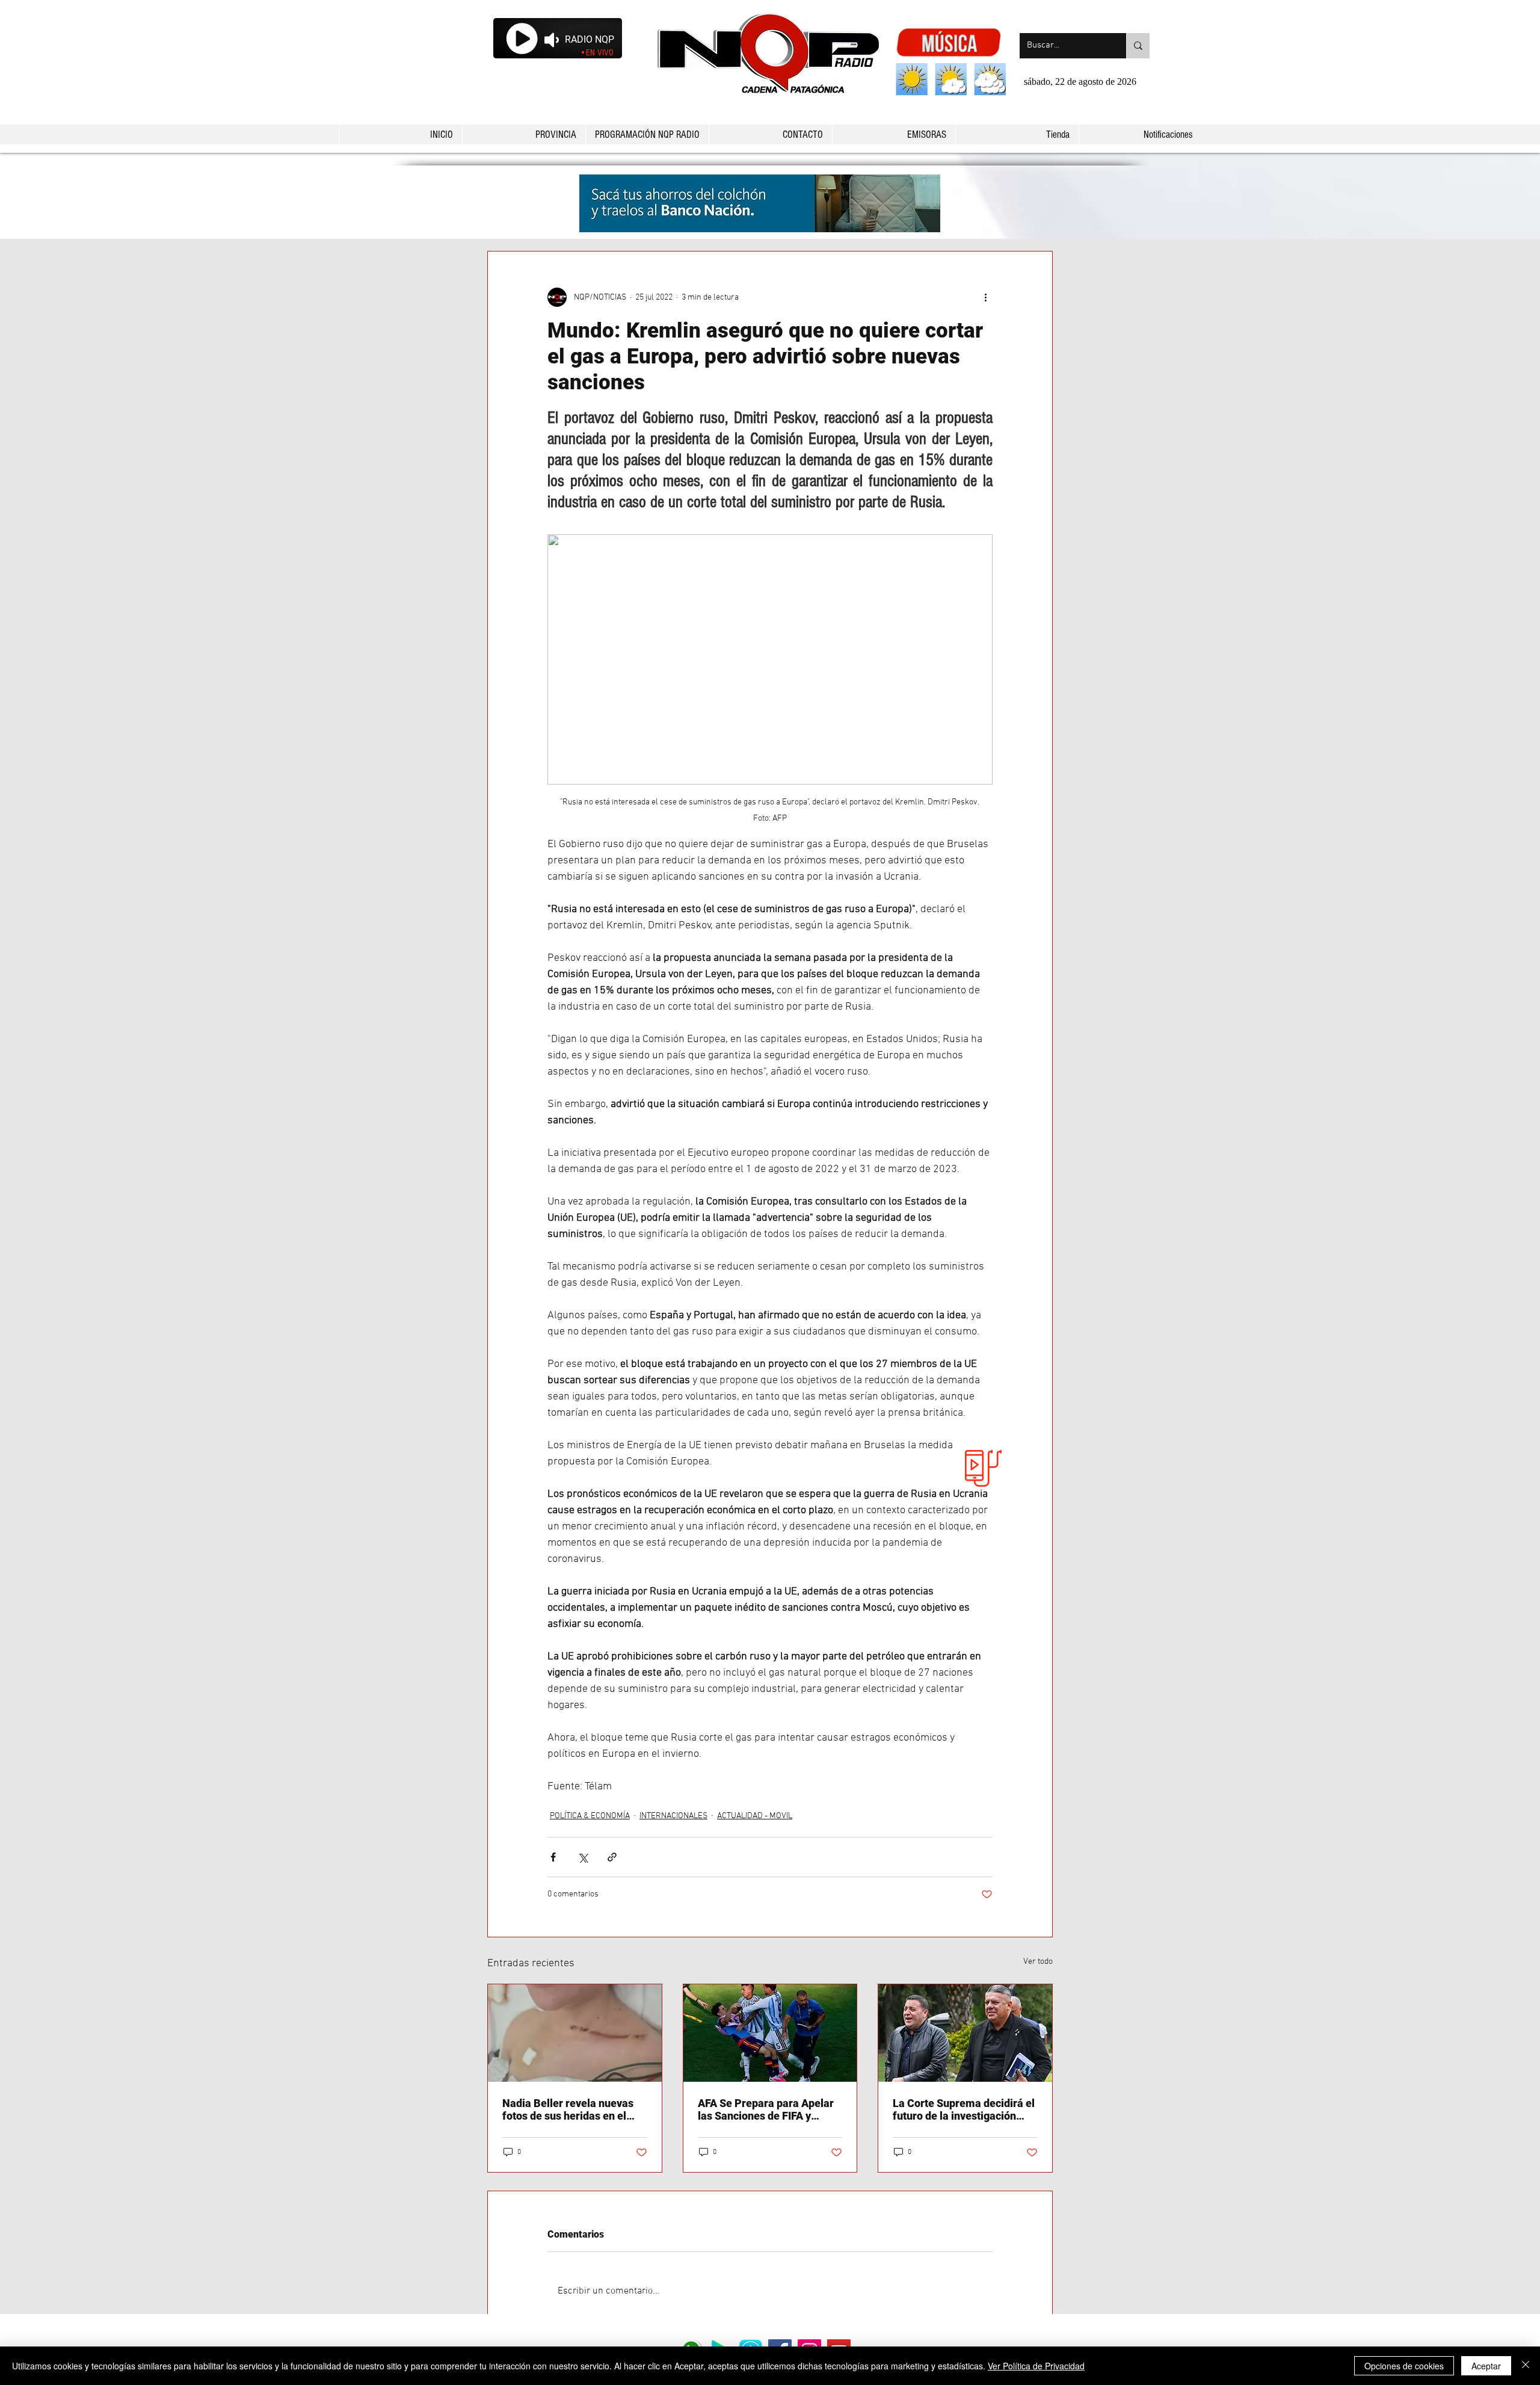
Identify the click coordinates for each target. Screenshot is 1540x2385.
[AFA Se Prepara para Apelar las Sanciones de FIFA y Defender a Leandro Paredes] (770, 2033)
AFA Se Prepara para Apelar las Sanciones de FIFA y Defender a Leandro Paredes (768, 2109)
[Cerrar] (1526, 2366)
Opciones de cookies (1404, 2366)
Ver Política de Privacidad (1036, 2366)
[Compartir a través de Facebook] (553, 1857)
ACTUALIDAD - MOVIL (755, 1816)
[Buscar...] (1138, 46)
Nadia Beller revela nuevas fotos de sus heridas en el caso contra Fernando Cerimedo (568, 2109)
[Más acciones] (985, 297)
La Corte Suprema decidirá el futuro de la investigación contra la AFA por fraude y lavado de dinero (964, 2109)
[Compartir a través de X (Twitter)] (583, 1857)
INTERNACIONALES (673, 1816)
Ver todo (1038, 1962)
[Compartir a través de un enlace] (612, 1857)
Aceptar (1486, 2366)
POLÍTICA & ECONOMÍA (590, 1816)
